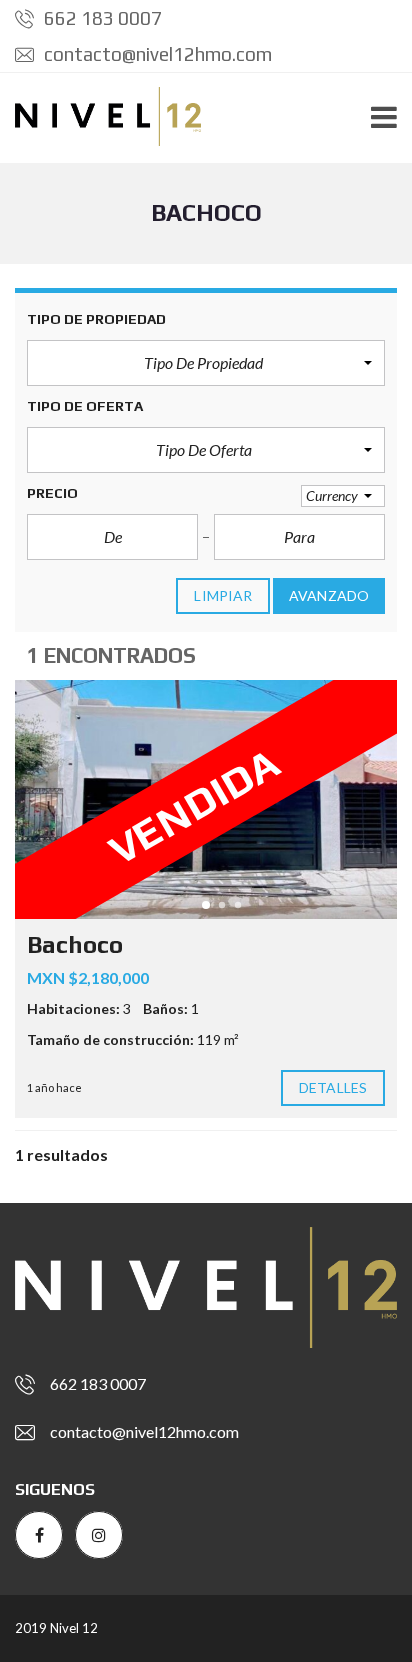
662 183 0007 (101, 18)
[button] (206, 363)
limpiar (223, 595)
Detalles (333, 1087)
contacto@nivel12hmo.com (156, 54)
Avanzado (329, 595)
